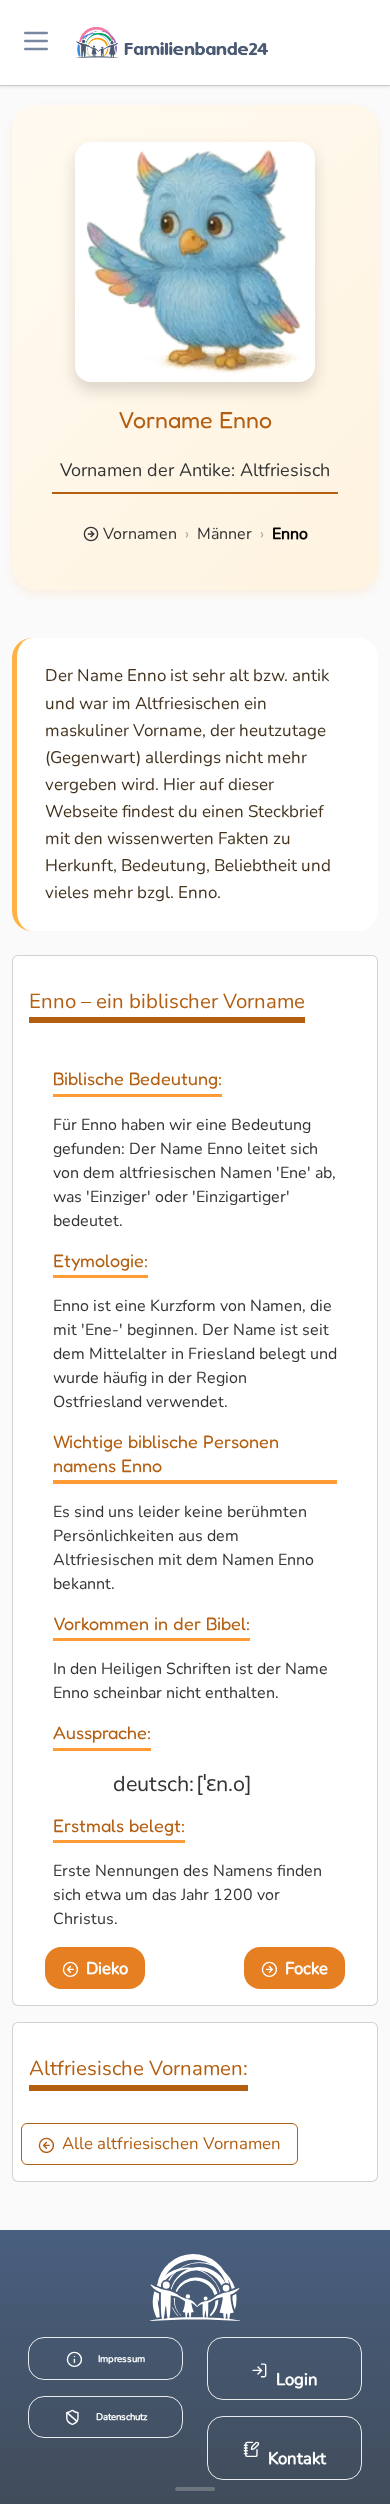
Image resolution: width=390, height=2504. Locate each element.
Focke (306, 1968)
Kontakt (297, 2458)
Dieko (107, 1968)
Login (297, 2379)
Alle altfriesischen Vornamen (171, 2143)
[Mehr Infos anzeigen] (195, 2489)
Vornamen (140, 534)
